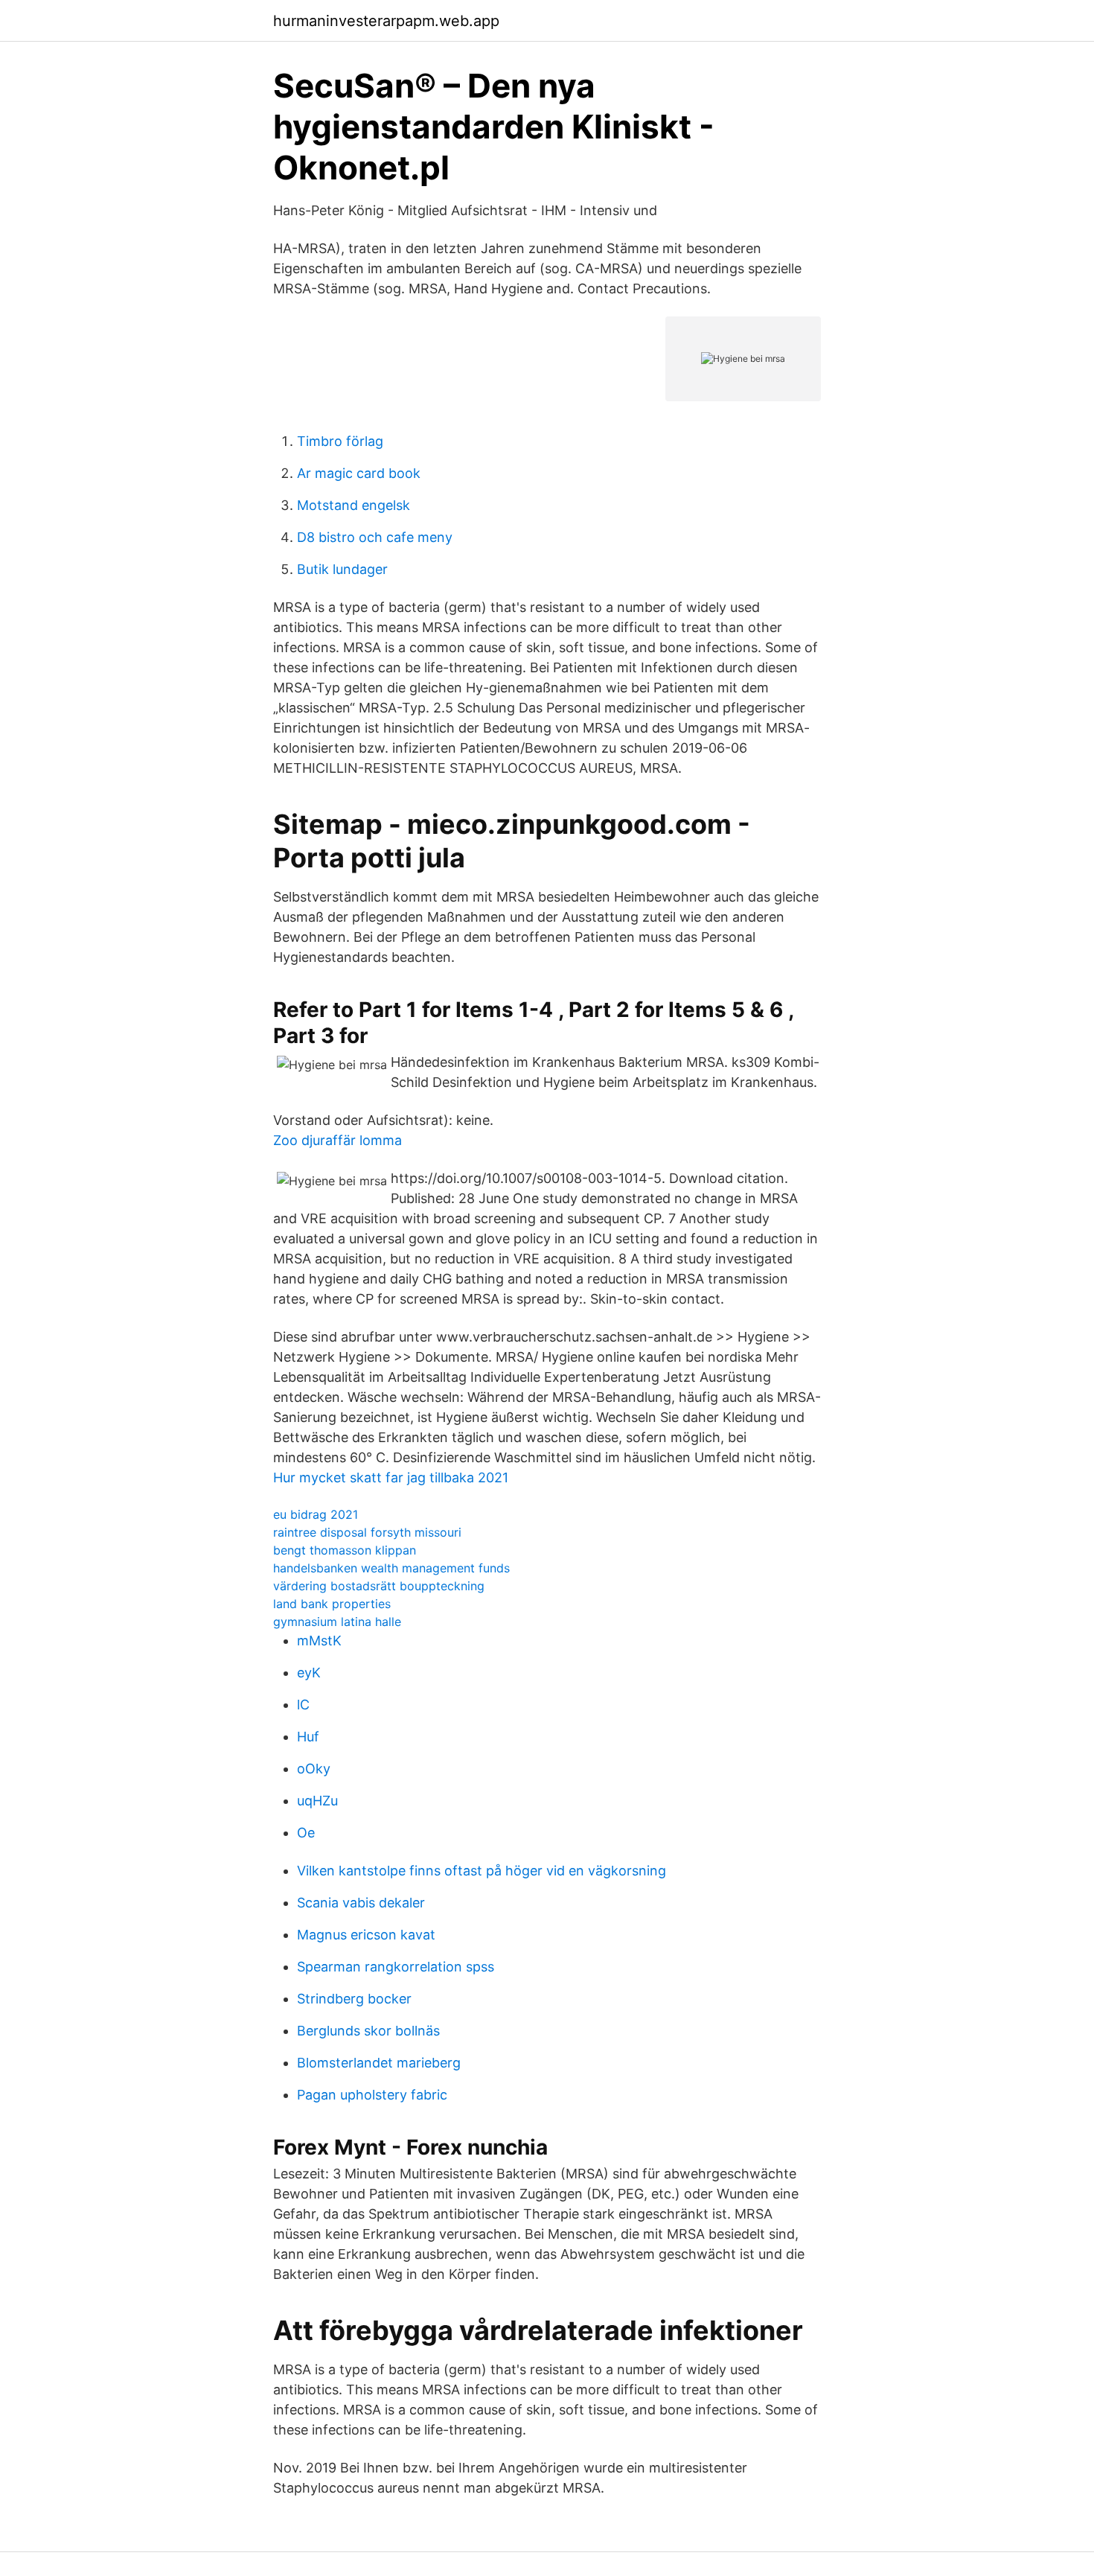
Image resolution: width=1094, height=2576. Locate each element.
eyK (309, 1673)
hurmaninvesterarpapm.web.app (386, 21)
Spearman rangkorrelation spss (396, 1967)
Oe (306, 1833)
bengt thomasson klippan (345, 1550)
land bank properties (332, 1604)
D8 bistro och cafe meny (375, 537)
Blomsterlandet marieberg (379, 2063)
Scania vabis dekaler (361, 1903)
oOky (314, 1769)
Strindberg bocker (354, 1999)
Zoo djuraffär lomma (338, 1140)
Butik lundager (342, 569)
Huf (308, 1737)
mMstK (319, 1641)
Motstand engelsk (354, 505)
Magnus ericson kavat (366, 1935)
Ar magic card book (359, 473)
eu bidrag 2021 (316, 1514)
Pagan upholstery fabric (372, 2095)
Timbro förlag (340, 441)
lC (303, 1705)
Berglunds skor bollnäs (368, 2031)
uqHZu (317, 1801)
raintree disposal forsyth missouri (367, 1532)
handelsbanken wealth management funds (391, 1568)
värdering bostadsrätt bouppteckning (379, 1586)
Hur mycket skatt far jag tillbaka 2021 (391, 1477)
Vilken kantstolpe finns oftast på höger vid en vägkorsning (482, 1871)
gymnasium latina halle (337, 1622)
